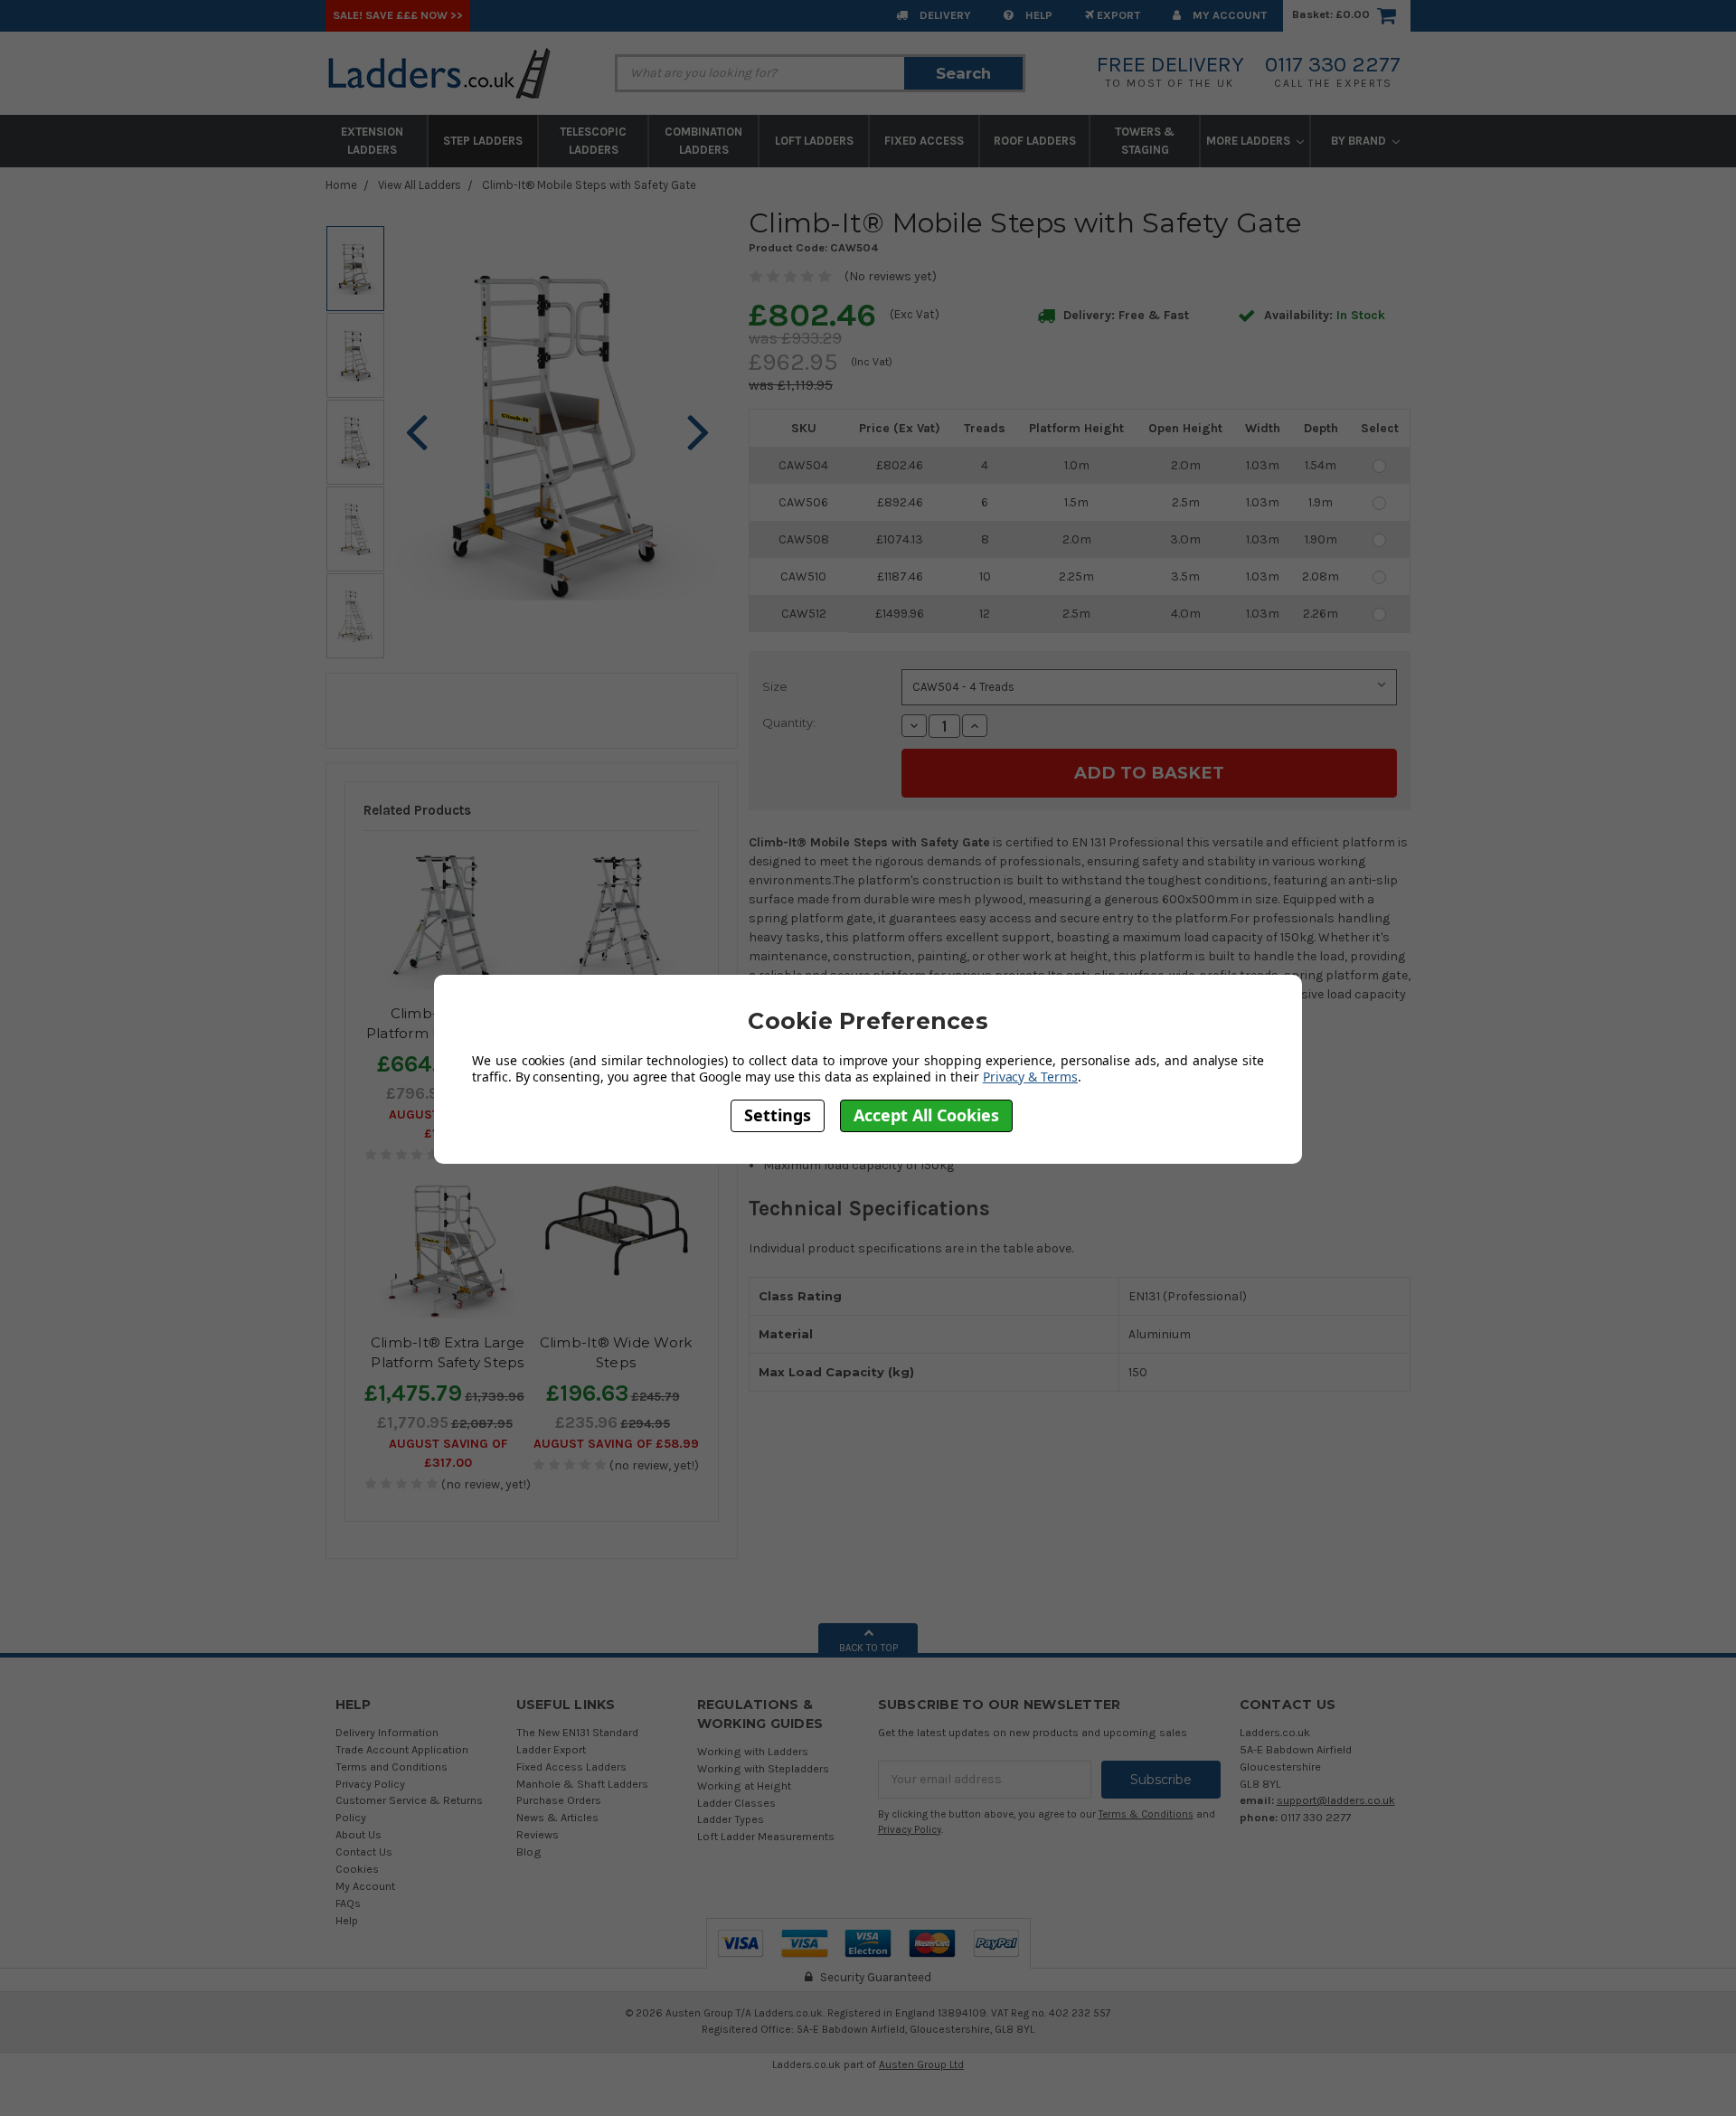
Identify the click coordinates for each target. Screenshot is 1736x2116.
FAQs (348, 1903)
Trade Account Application (402, 1749)
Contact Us (364, 1851)
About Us (359, 1834)
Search (963, 73)
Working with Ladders (753, 1751)
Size (775, 686)
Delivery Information (387, 1732)
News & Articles (557, 1817)
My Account (1228, 15)
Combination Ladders (703, 141)
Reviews (538, 1834)
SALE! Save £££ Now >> (398, 15)
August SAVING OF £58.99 (616, 1444)
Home (341, 185)
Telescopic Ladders (593, 141)
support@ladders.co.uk (1336, 1800)
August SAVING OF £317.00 (448, 1453)
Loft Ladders (814, 141)
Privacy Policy (370, 1784)
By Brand (1360, 141)
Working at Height (744, 1785)
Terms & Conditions (1146, 1814)
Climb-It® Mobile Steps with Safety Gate (589, 185)
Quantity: (789, 723)
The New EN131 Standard (577, 1732)
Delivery (944, 15)
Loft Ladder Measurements (766, 1836)
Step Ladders (483, 141)
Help (1038, 15)
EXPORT (1117, 15)
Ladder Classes (736, 1803)
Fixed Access (924, 141)
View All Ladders (420, 185)
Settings (778, 1115)
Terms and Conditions (392, 1766)
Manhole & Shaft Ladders (582, 1784)
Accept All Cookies (926, 1115)
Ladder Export (551, 1749)
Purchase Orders (559, 1800)
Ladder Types (731, 1819)
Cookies (357, 1869)
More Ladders (1250, 141)
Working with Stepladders (763, 1768)
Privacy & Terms (1030, 1077)
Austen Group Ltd (921, 2064)
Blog (529, 1851)
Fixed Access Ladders (571, 1766)
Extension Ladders (372, 141)
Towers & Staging (1145, 141)
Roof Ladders (1035, 141)
